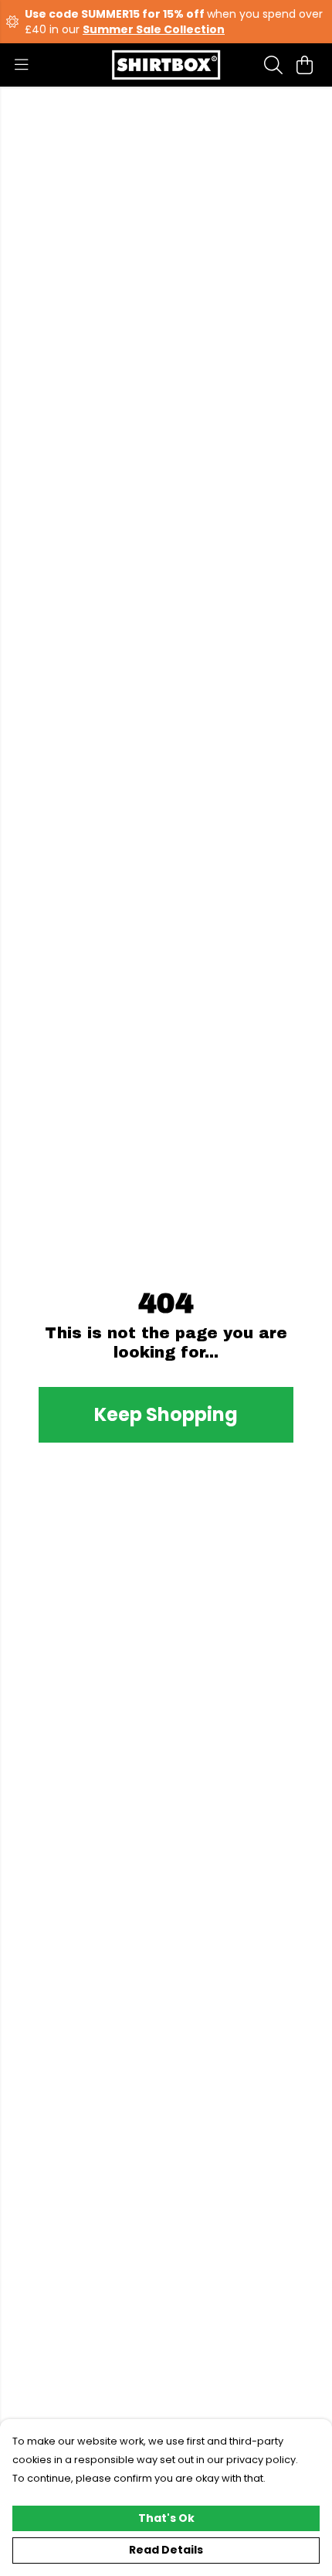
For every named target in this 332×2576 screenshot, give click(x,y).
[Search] (273, 65)
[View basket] (304, 65)
